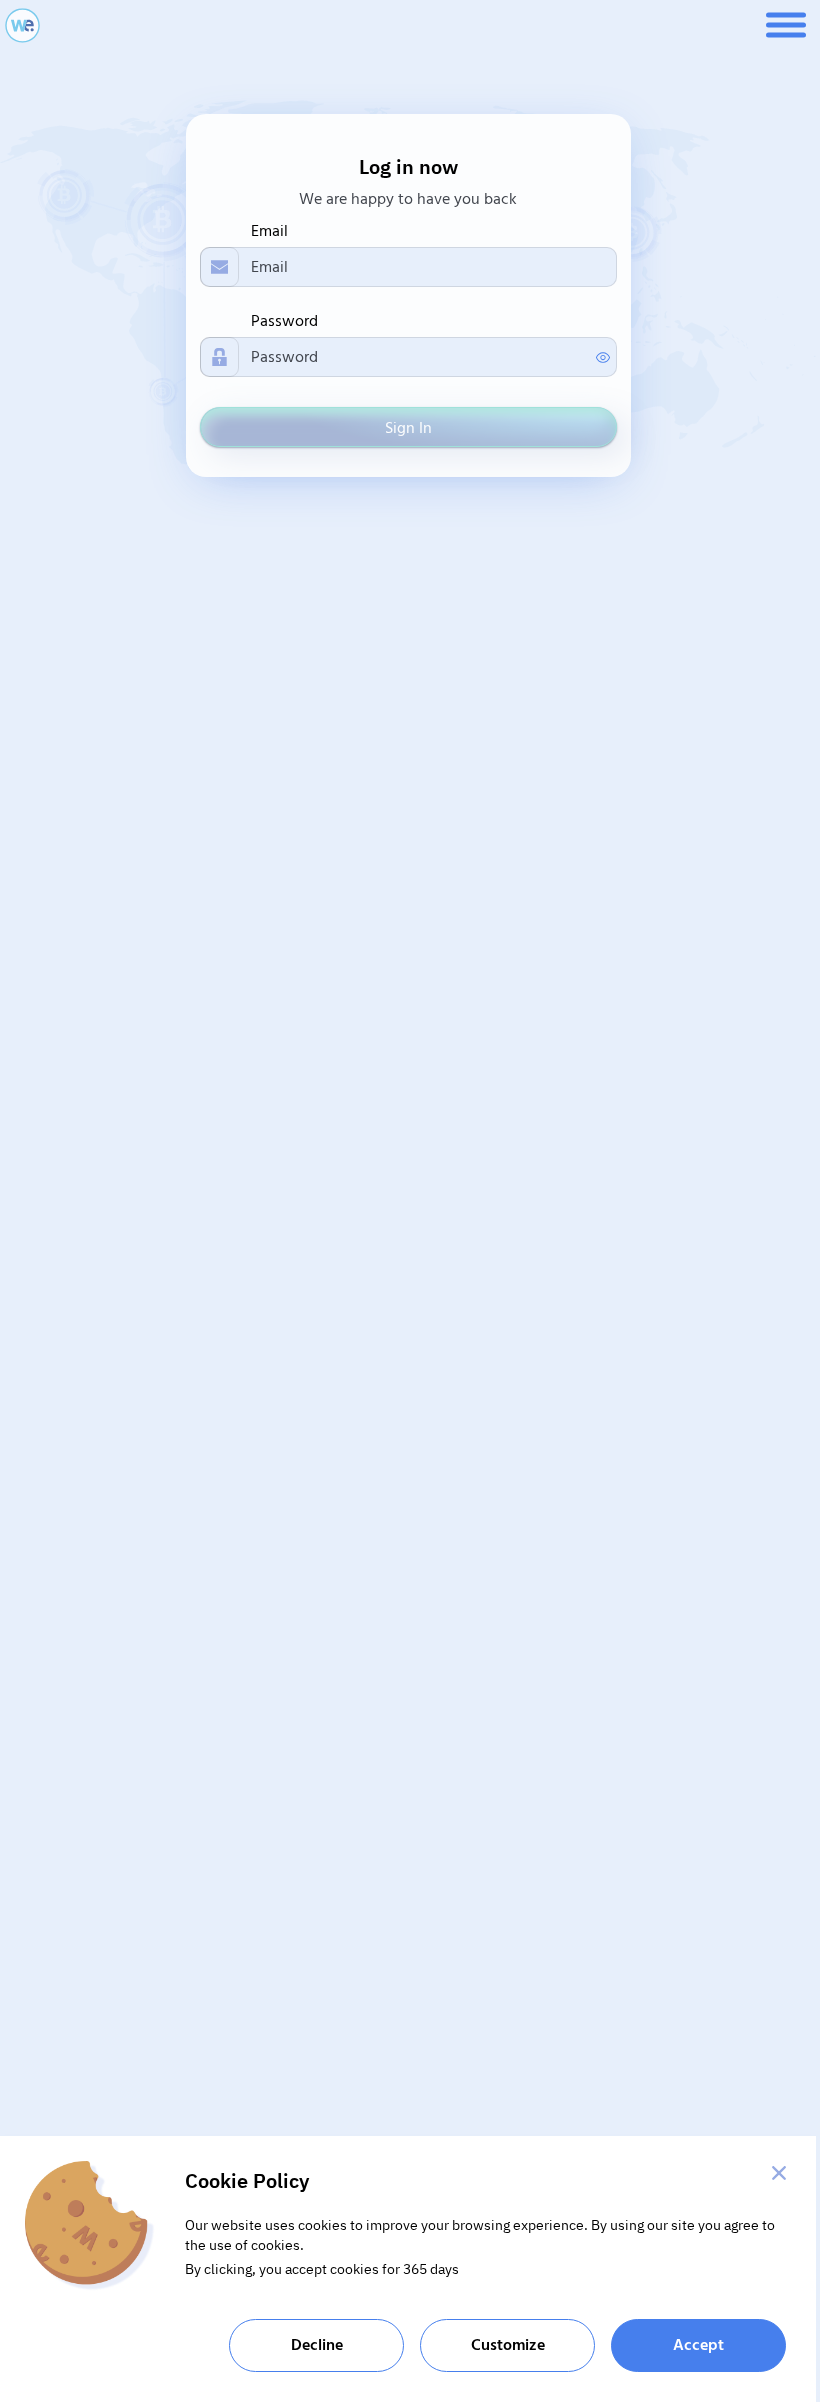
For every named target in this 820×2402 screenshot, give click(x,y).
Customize (508, 2345)
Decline (317, 2345)
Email (269, 231)
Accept (698, 2345)
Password (284, 321)
